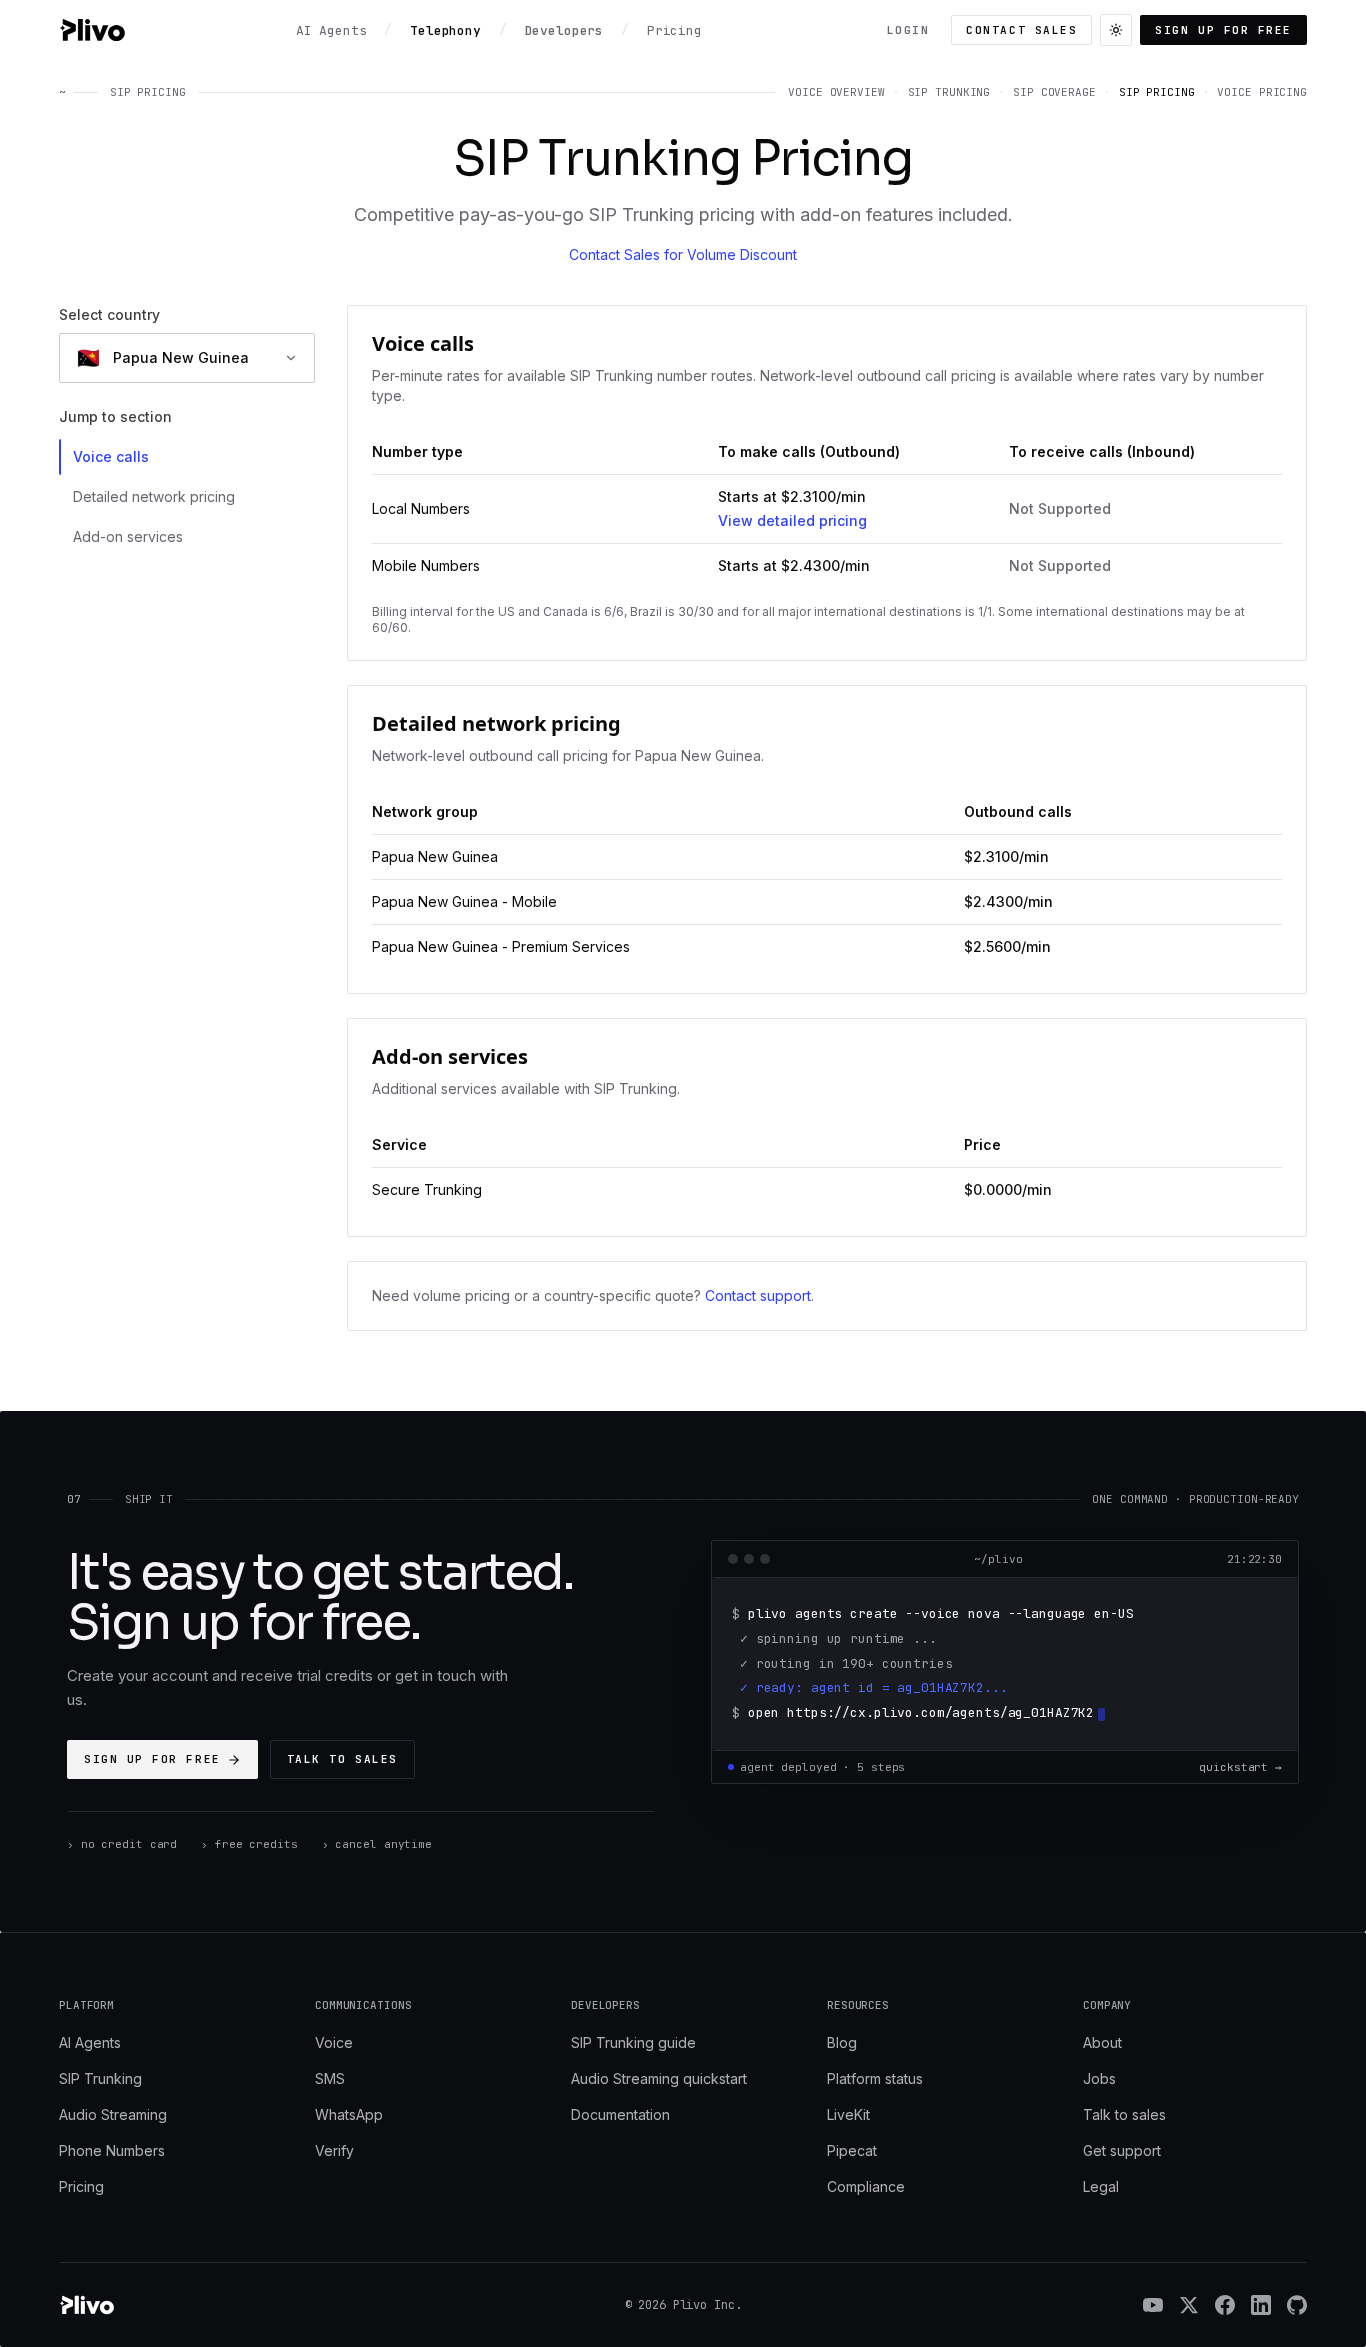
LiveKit (848, 2114)
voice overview (836, 92)
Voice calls (111, 456)
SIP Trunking (100, 2078)
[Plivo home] (92, 30)
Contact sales (1021, 30)
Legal (1101, 2186)
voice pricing (1262, 92)
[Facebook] (1225, 2305)
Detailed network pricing (154, 496)
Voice (334, 2042)
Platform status (875, 2078)
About (1102, 2042)
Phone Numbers (112, 2150)
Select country (109, 314)
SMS (330, 2078)
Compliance (866, 2186)
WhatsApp (349, 2114)
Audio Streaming (113, 2114)
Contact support (758, 1295)
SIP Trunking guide (633, 2042)
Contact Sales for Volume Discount (683, 254)
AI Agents (90, 2042)
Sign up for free (1223, 30)
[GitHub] (1297, 2305)
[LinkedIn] (1261, 2305)
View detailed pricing (792, 520)
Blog (842, 2042)
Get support (1122, 2150)
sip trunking (949, 92)
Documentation (620, 2114)
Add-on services (128, 536)
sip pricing (1157, 92)
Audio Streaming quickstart (659, 2078)
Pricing (81, 2186)
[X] (1189, 2305)
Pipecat (852, 2150)
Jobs (1099, 2078)
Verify (334, 2150)
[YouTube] (1153, 2305)
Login (908, 30)
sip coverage (1054, 92)
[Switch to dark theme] (1116, 30)
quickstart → (1240, 1767)
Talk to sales (342, 1759)
